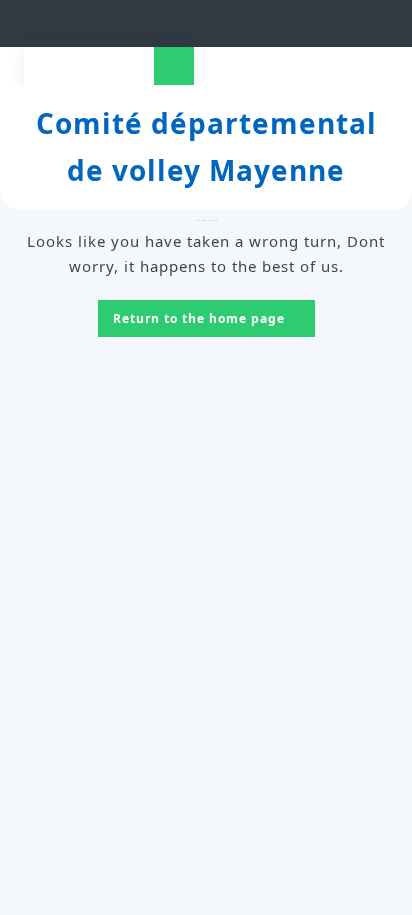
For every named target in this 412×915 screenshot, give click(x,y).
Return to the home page (214, 321)
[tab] (174, 66)
